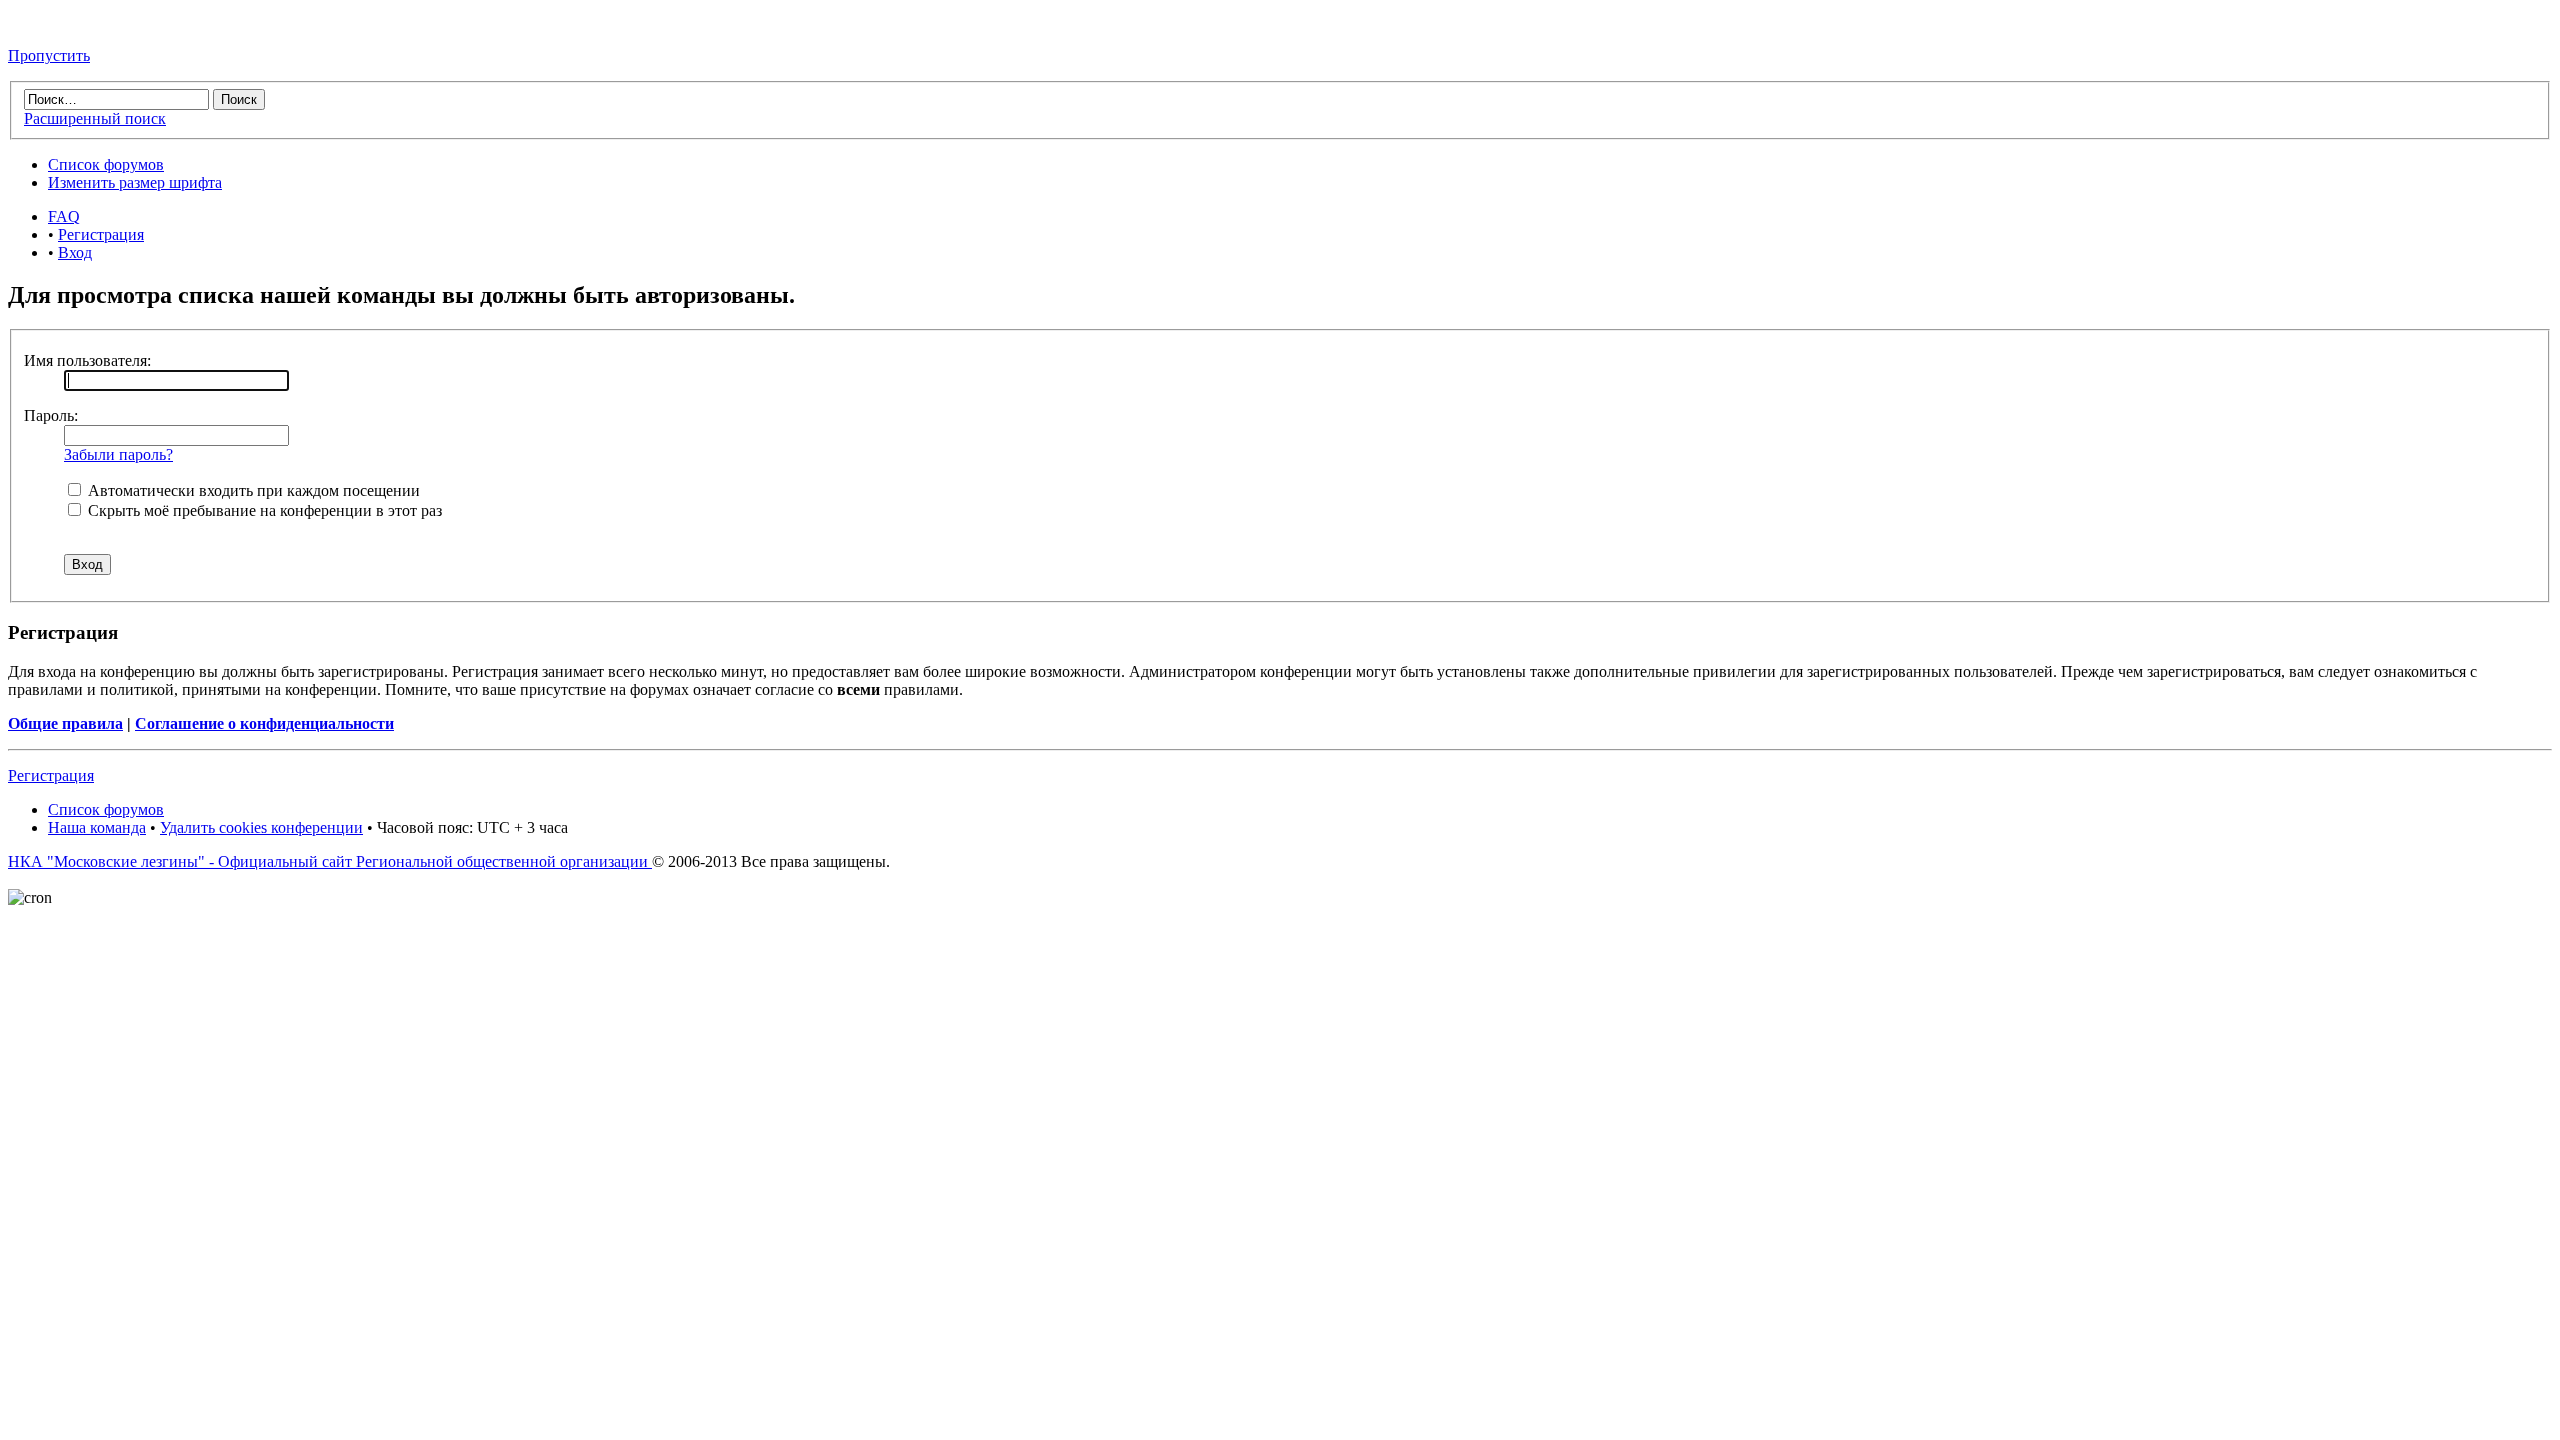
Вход (75, 252)
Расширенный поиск (95, 118)
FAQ (64, 216)
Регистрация (101, 234)
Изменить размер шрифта (135, 182)
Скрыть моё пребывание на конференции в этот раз (263, 510)
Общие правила (65, 723)
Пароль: (51, 415)
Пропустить (49, 55)
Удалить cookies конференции (261, 827)
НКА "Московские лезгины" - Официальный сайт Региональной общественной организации (330, 861)
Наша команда (97, 827)
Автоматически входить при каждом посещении (252, 490)
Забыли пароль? (118, 454)
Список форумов (106, 164)
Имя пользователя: (87, 360)
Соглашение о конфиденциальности (264, 723)
